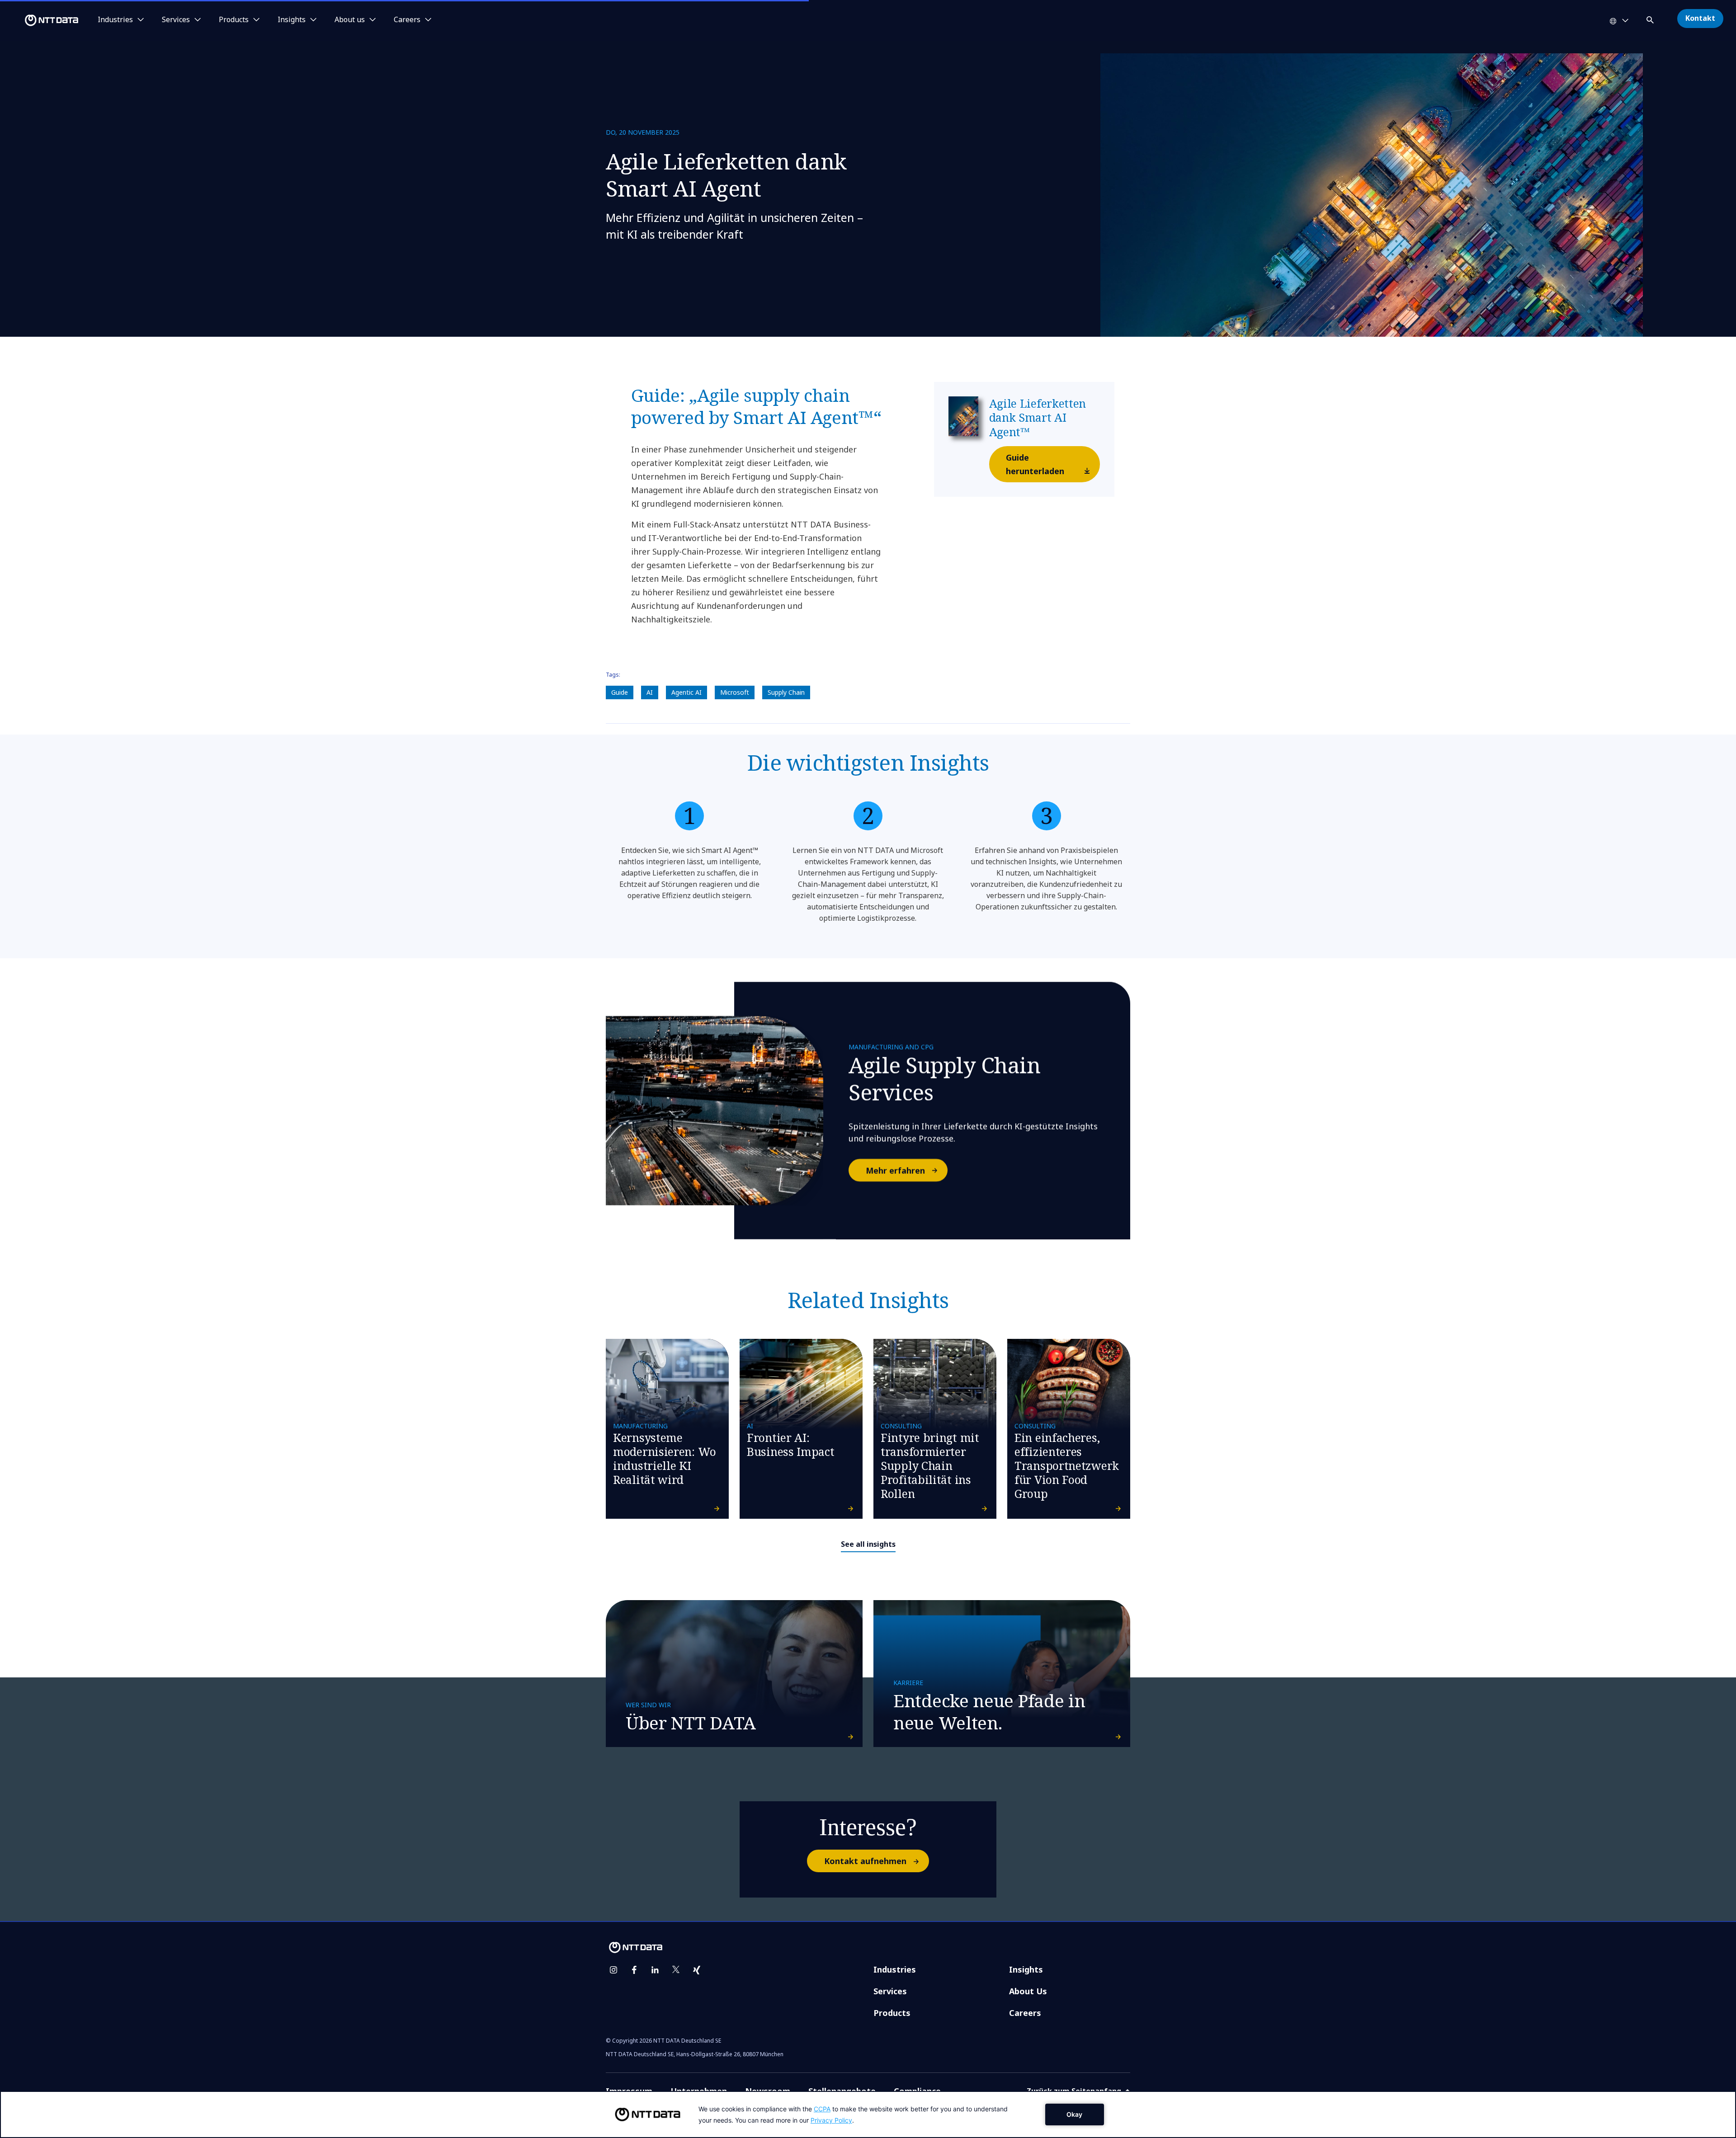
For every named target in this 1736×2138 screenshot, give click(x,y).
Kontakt (1700, 18)
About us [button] (350, 20)
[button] (1651, 18)
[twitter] (676, 1970)
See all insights (868, 1544)
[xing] (697, 1970)
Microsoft (735, 692)
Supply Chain (786, 692)
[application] (868, 2114)
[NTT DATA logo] (41, 20)
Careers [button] (407, 20)
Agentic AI (686, 692)
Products (892, 2013)
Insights (1026, 1969)
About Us (1028, 1991)
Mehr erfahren (895, 1170)
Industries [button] (115, 20)
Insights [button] (292, 20)
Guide (620, 692)
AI (650, 692)
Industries (895, 1969)
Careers (1025, 2013)
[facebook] (634, 1970)
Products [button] (234, 20)
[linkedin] (655, 1970)
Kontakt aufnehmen (865, 1861)
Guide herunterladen (1035, 464)
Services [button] (176, 20)
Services (890, 1991)
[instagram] (613, 1970)
